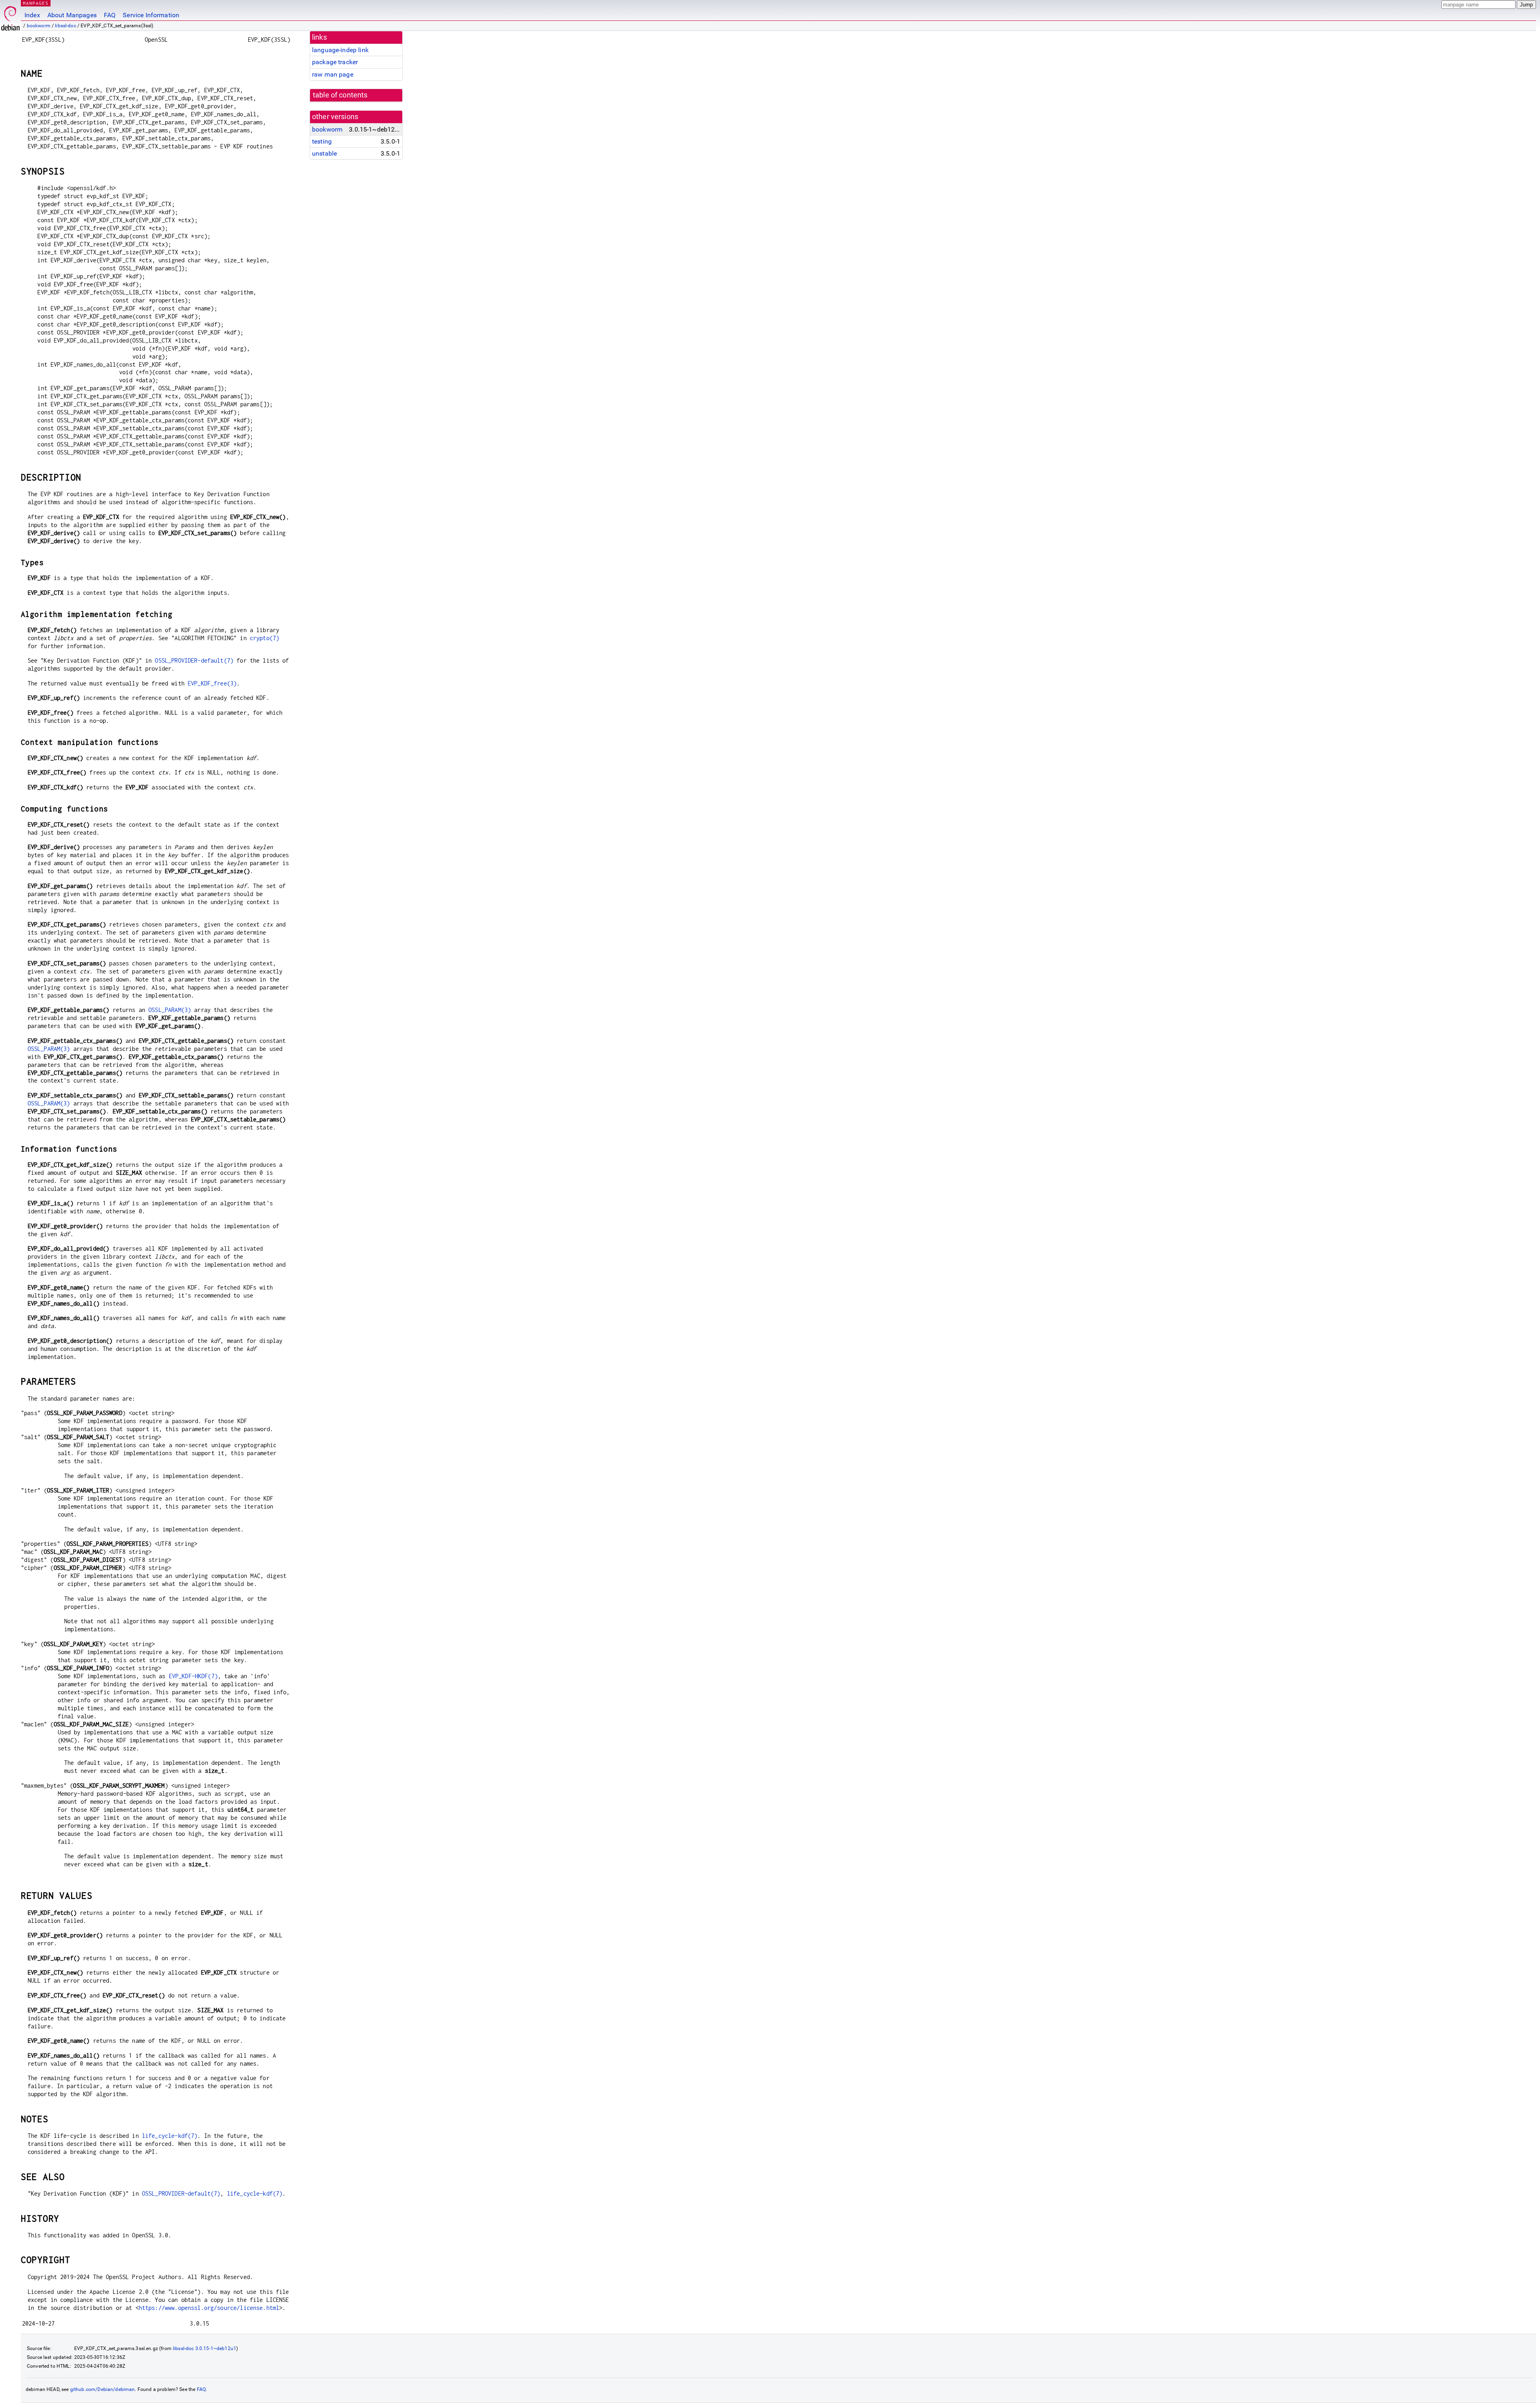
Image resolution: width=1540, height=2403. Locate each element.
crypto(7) (264, 638)
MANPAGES (36, 3)
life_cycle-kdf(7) (170, 2136)
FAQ (110, 15)
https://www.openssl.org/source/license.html (209, 2308)
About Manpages (72, 15)
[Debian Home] (10, 16)
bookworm (39, 26)
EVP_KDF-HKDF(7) (193, 1676)
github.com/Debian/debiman (103, 2389)
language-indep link (340, 50)
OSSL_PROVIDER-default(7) (194, 660)
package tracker (335, 62)
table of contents (340, 95)
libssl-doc (66, 26)
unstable (324, 153)
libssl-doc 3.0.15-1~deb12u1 (205, 2348)
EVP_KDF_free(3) (212, 683)
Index (32, 15)
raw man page (333, 74)
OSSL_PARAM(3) (170, 1010)
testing (322, 141)
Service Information (151, 15)
